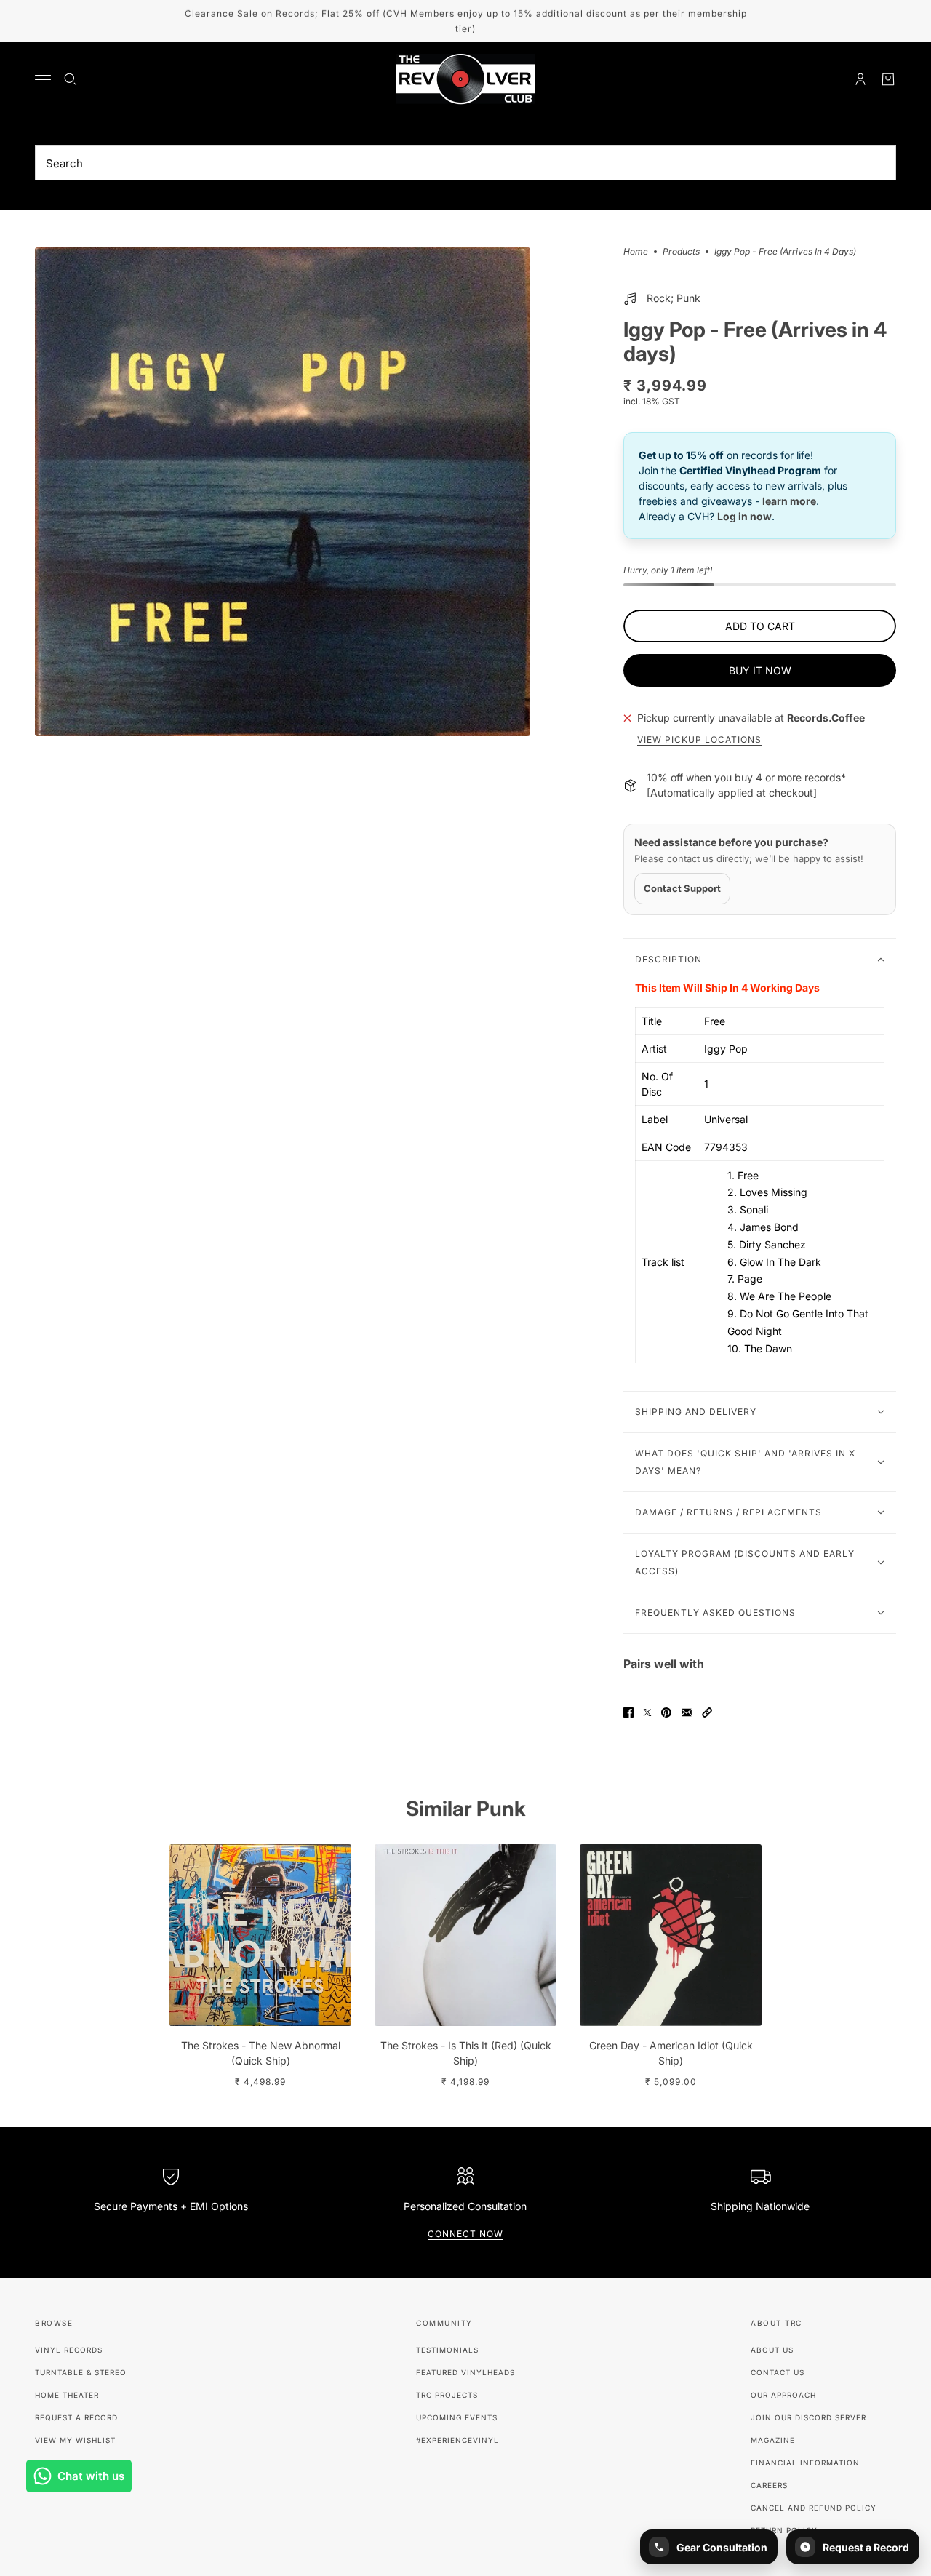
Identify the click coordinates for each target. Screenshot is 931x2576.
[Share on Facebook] (628, 1712)
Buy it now (760, 670)
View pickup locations (699, 740)
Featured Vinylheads (465, 2372)
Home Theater (67, 2395)
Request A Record (76, 2417)
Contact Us (778, 2372)
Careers (769, 2485)
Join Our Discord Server (808, 2417)
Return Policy (784, 2530)
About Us (772, 2350)
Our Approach (783, 2395)
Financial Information (805, 2463)
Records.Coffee (826, 718)
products (681, 252)
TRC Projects (447, 2395)
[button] (707, 1712)
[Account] (860, 79)
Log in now (744, 516)
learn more (789, 501)
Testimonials (447, 2350)
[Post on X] (647, 1712)
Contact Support (682, 888)
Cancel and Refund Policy (814, 2508)
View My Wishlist (75, 2440)
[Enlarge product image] (283, 492)
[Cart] (888, 79)
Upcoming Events (457, 2417)
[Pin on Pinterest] (666, 1712)
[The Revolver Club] (465, 79)
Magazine (773, 2440)
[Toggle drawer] (43, 80)
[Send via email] (687, 1712)
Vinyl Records (69, 2350)
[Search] (71, 79)
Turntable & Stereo (81, 2372)
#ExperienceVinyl (457, 2440)
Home (636, 252)
